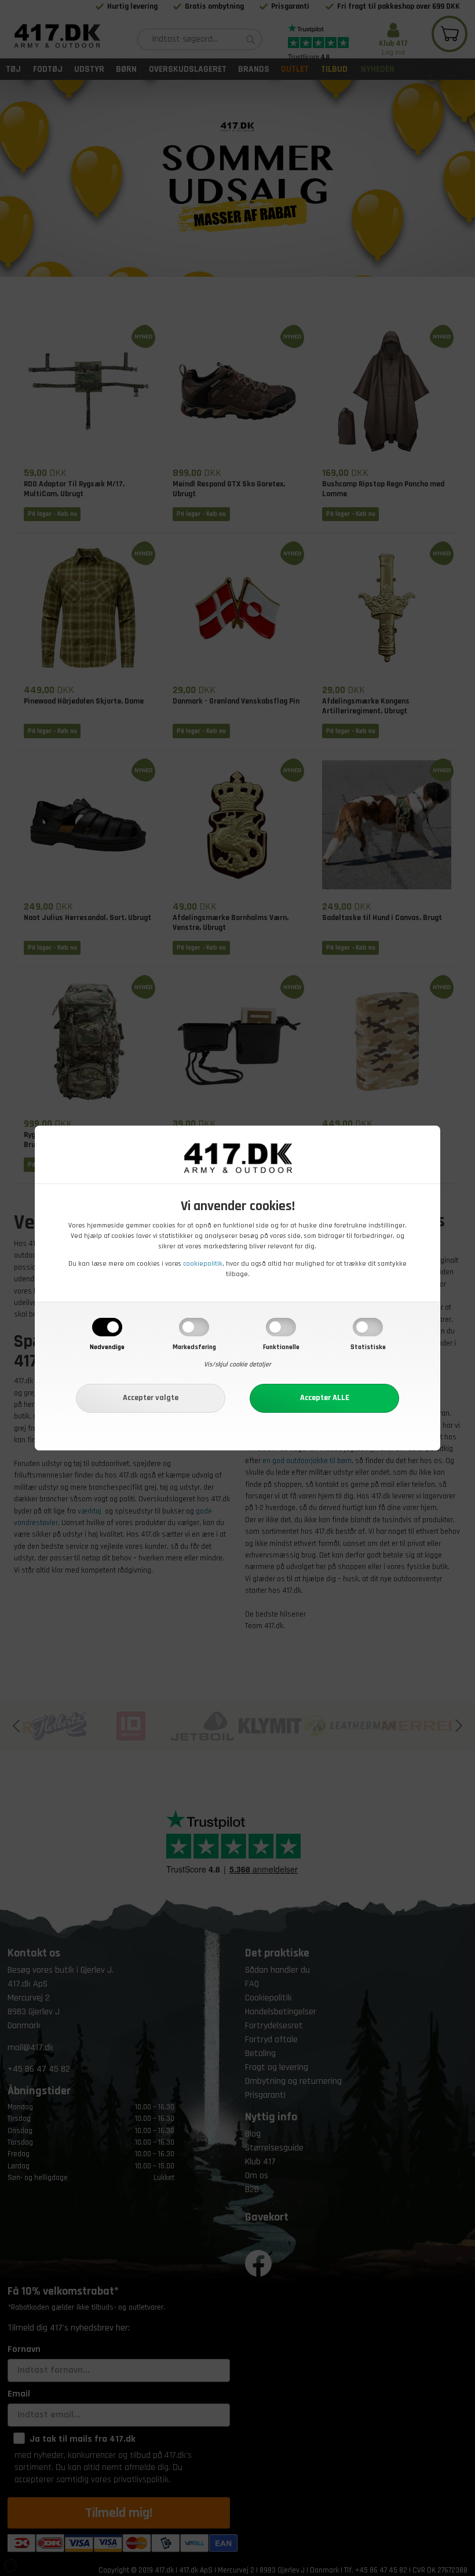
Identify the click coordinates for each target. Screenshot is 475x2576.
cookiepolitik (203, 1264)
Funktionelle (281, 1347)
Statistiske (368, 1347)
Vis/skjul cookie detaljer (237, 1364)
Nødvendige (107, 1347)
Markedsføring (194, 1347)
